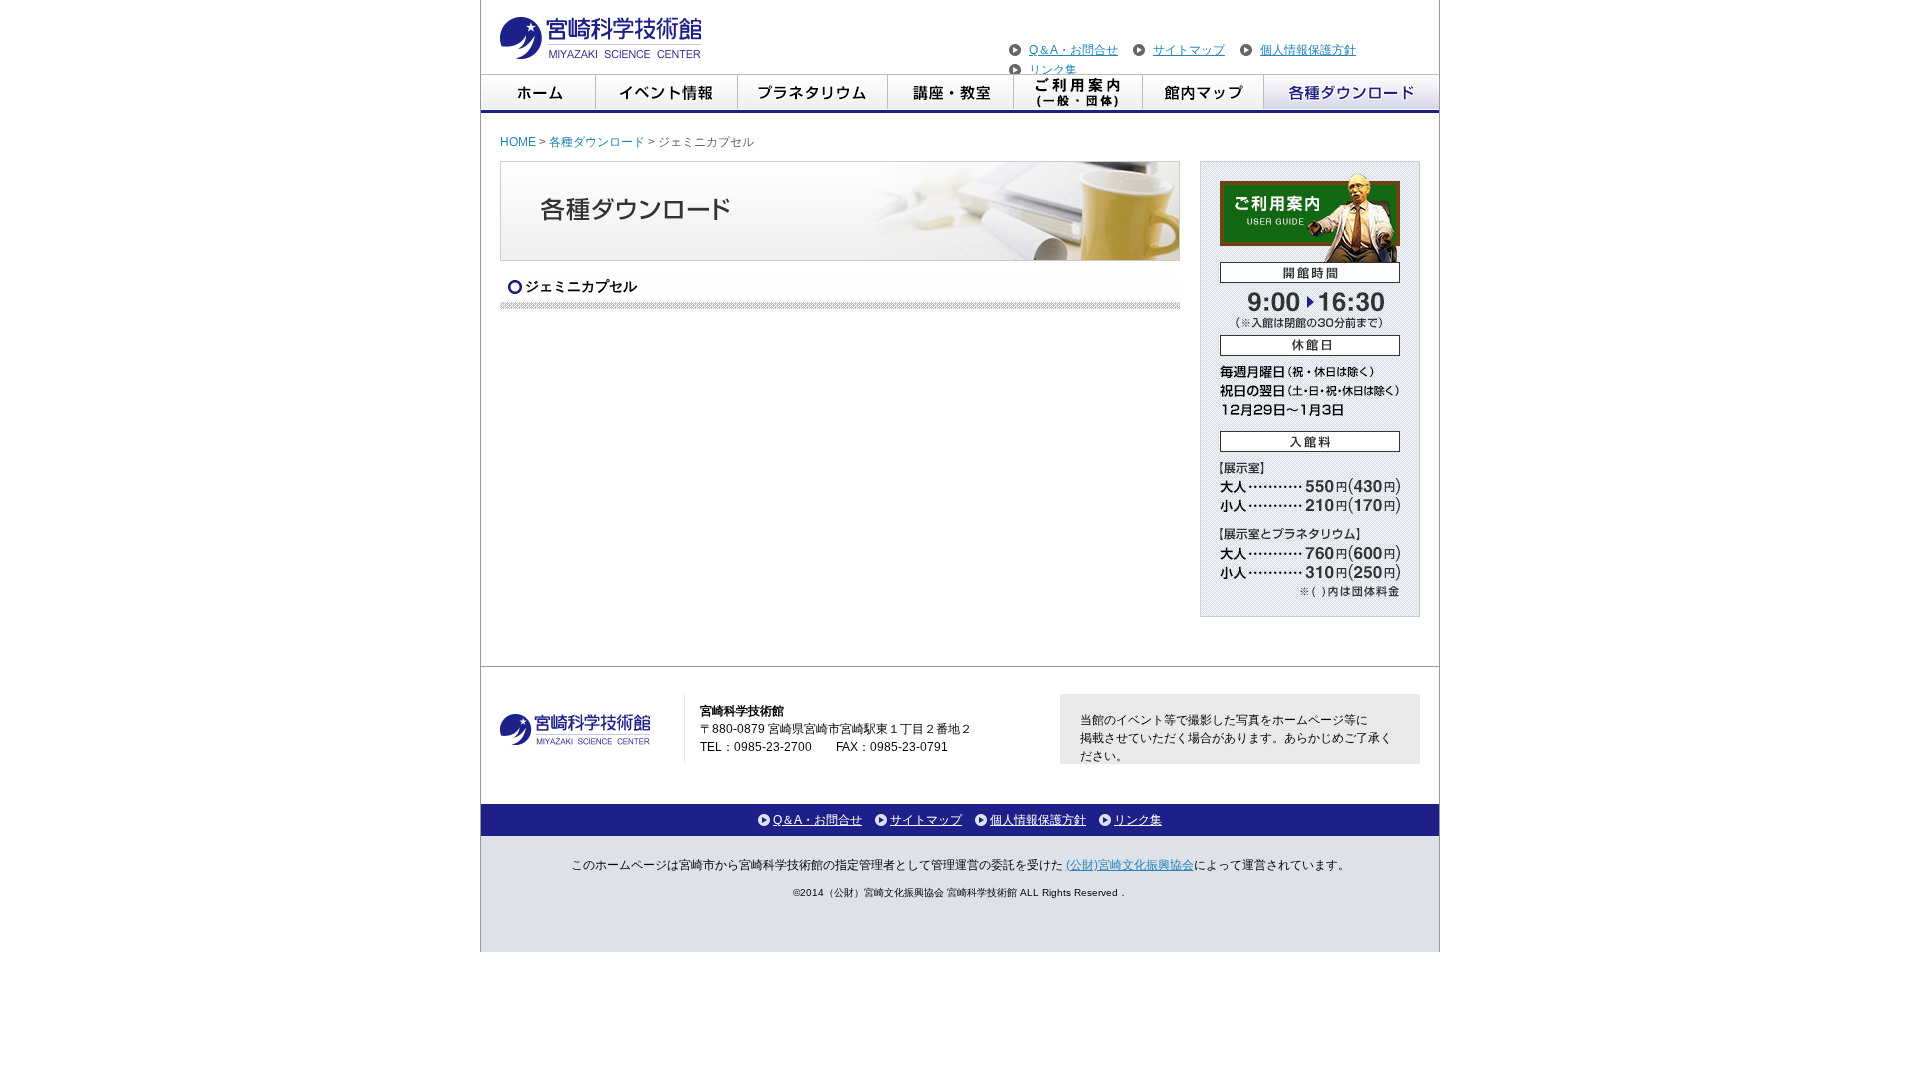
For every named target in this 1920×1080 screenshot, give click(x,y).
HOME (518, 142)
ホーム (538, 93)
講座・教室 (951, 93)
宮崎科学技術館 (600, 38)
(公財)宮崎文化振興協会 (1130, 865)
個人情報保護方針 (1308, 50)
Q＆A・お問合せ (1073, 50)
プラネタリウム (813, 93)
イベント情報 (667, 93)
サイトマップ (1189, 50)
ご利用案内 (1078, 93)
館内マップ (1203, 93)
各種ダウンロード (1351, 93)
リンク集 (1053, 70)
